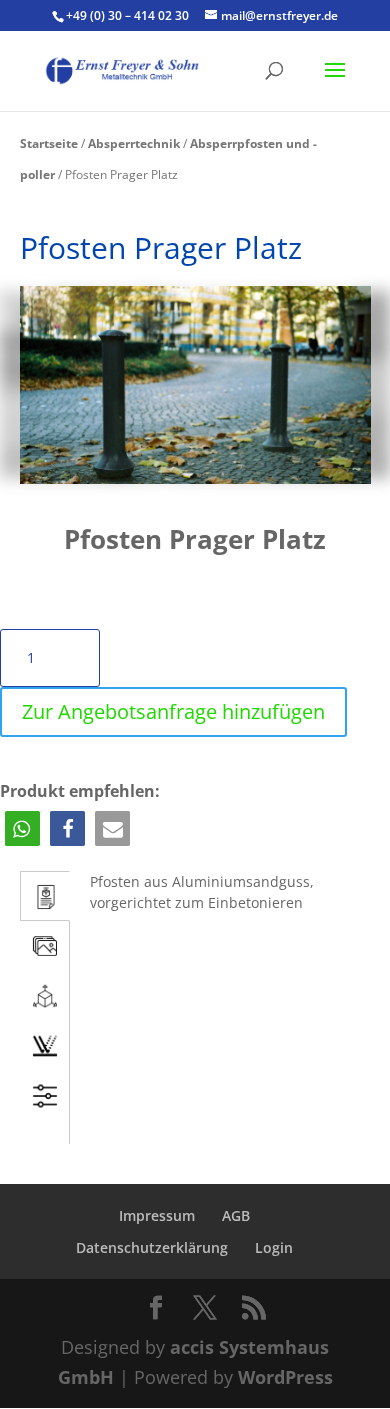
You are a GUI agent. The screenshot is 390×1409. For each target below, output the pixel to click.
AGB (236, 1215)
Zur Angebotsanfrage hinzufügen (173, 711)
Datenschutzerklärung (152, 1247)
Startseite (49, 143)
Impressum (157, 1215)
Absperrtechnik (134, 143)
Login (274, 1247)
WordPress (285, 1377)
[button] (22, 828)
